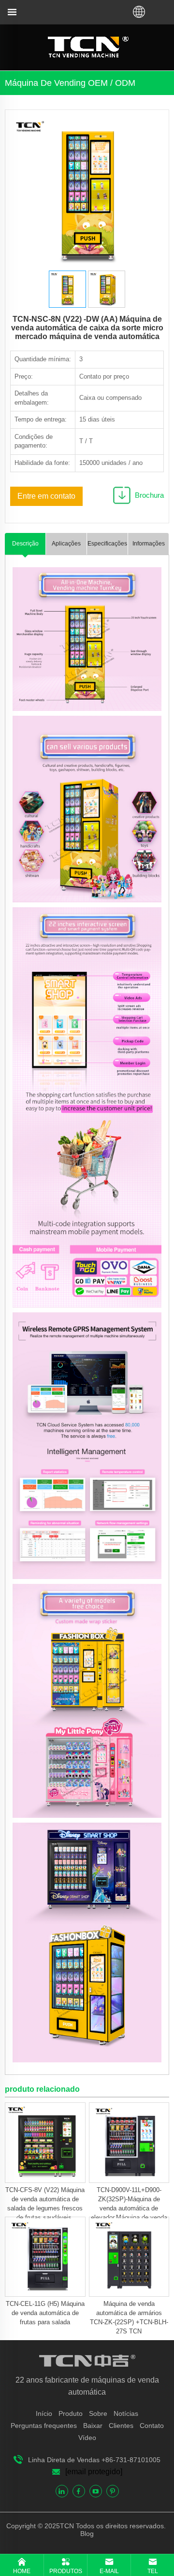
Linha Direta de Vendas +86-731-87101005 (94, 2460)
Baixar (93, 2426)
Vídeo (87, 2438)
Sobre (98, 2413)
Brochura (149, 495)
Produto (71, 2413)
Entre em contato (46, 496)
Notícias (126, 2413)
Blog (87, 2534)
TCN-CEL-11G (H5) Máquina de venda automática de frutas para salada (45, 2313)
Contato (152, 2426)
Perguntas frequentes (44, 2426)
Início (44, 2413)
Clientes (121, 2426)
